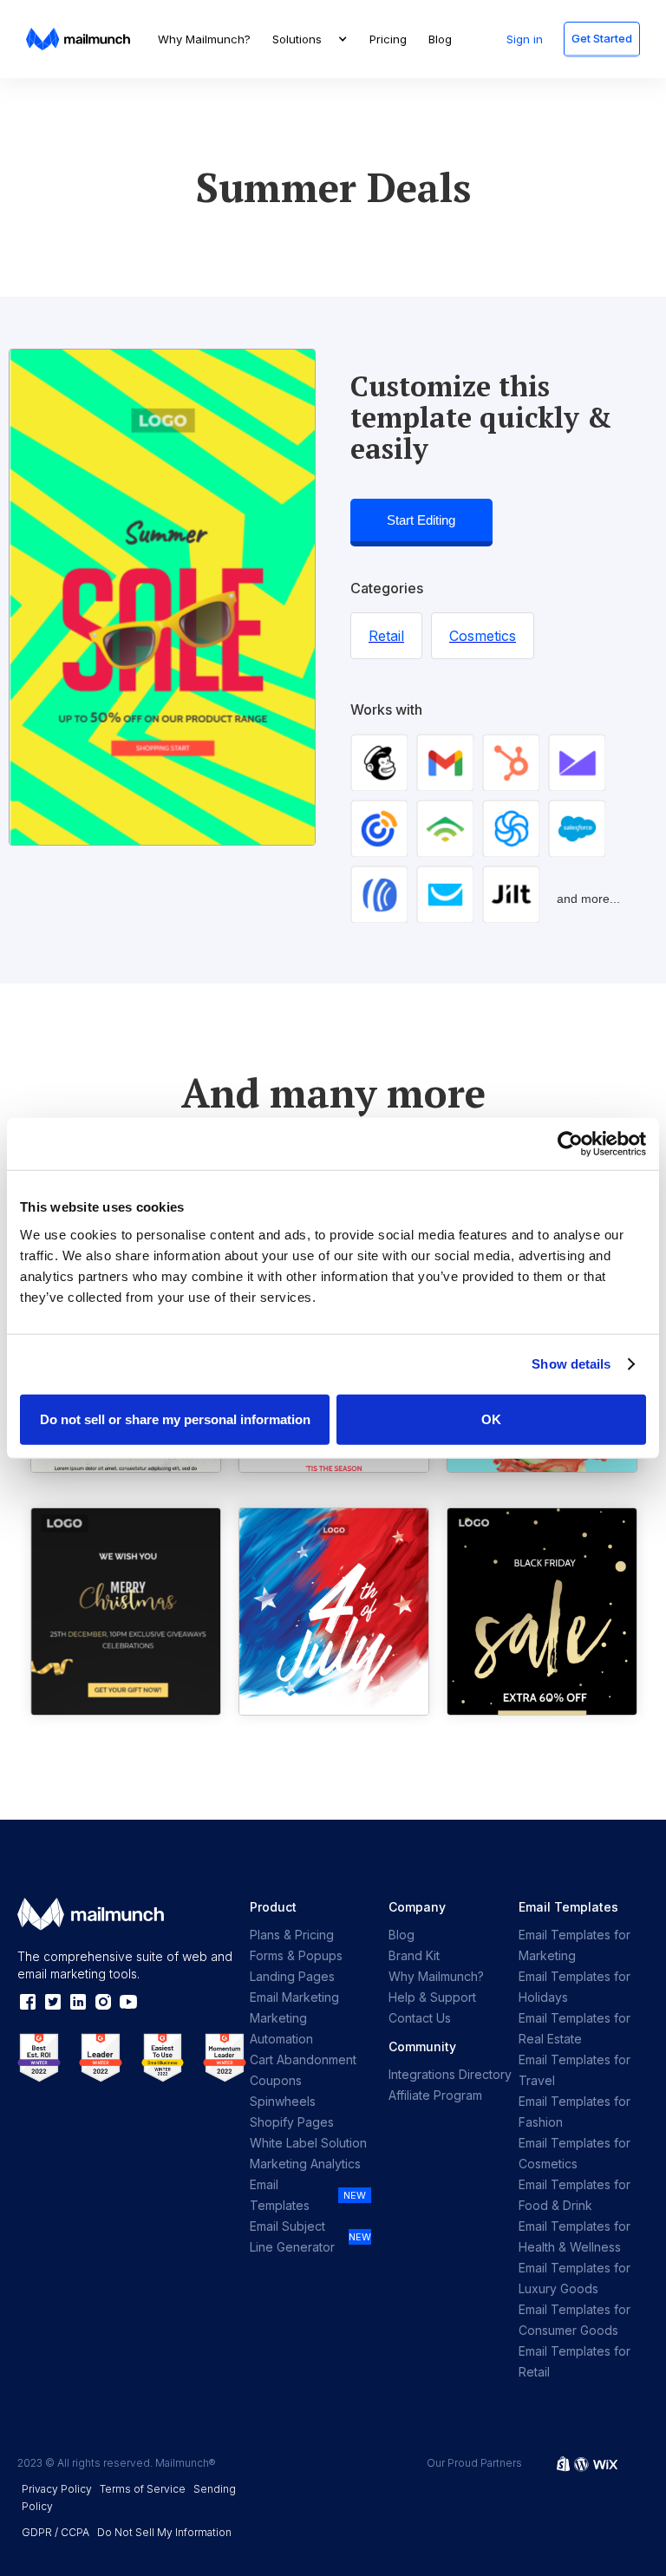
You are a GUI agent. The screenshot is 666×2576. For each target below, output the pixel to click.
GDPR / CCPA (55, 2532)
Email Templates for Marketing (575, 1945)
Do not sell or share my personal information (175, 1419)
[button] (310, 39)
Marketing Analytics (305, 2164)
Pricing (388, 39)
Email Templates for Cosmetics (575, 2153)
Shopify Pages (292, 2122)
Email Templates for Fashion (575, 2112)
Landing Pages (292, 1976)
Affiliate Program (435, 2095)
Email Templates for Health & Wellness (575, 2236)
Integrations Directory (450, 2074)
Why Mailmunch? (204, 39)
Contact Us (420, 2018)
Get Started (602, 38)
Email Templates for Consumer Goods (575, 2320)
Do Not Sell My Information (164, 2532)
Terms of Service (143, 2489)
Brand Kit (414, 1955)
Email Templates (280, 2195)
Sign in (525, 39)
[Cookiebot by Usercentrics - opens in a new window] (570, 1144)
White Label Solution (308, 2143)
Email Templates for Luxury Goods (575, 2278)
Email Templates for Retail (575, 2361)
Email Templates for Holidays (575, 1987)
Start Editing (421, 520)
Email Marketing (294, 1997)
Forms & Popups (296, 1955)
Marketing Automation (281, 2028)
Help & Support (432, 1997)
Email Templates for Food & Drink (575, 2195)
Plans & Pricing (292, 1935)
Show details (571, 1364)
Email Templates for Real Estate (575, 2028)
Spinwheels (283, 2101)
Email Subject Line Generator (292, 2236)
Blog (440, 39)
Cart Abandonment (303, 2059)
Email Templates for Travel (575, 2070)
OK (491, 1419)
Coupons (276, 2080)
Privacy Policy (57, 2489)
